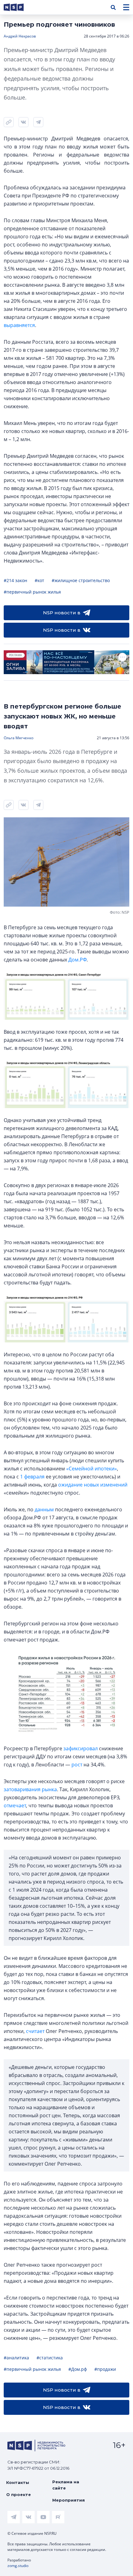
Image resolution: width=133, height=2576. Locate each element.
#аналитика (16, 2358)
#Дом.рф (78, 2369)
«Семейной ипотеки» (92, 1469)
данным (44, 1509)
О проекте (19, 2494)
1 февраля (32, 1477)
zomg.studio (18, 2566)
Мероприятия (69, 2500)
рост (77, 1765)
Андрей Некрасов (20, 36)
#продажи (105, 2369)
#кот (39, 580)
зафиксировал (81, 1748)
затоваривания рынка (30, 1789)
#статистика (50, 2358)
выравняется (19, 325)
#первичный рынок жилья (32, 592)
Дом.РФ (77, 960)
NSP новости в (62, 613)
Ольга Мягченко (19, 738)
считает (35, 2031)
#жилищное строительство (81, 580)
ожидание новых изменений (93, 1485)
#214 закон (15, 580)
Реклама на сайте (66, 2485)
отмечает (15, 1805)
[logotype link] (19, 7)
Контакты (18, 2482)
